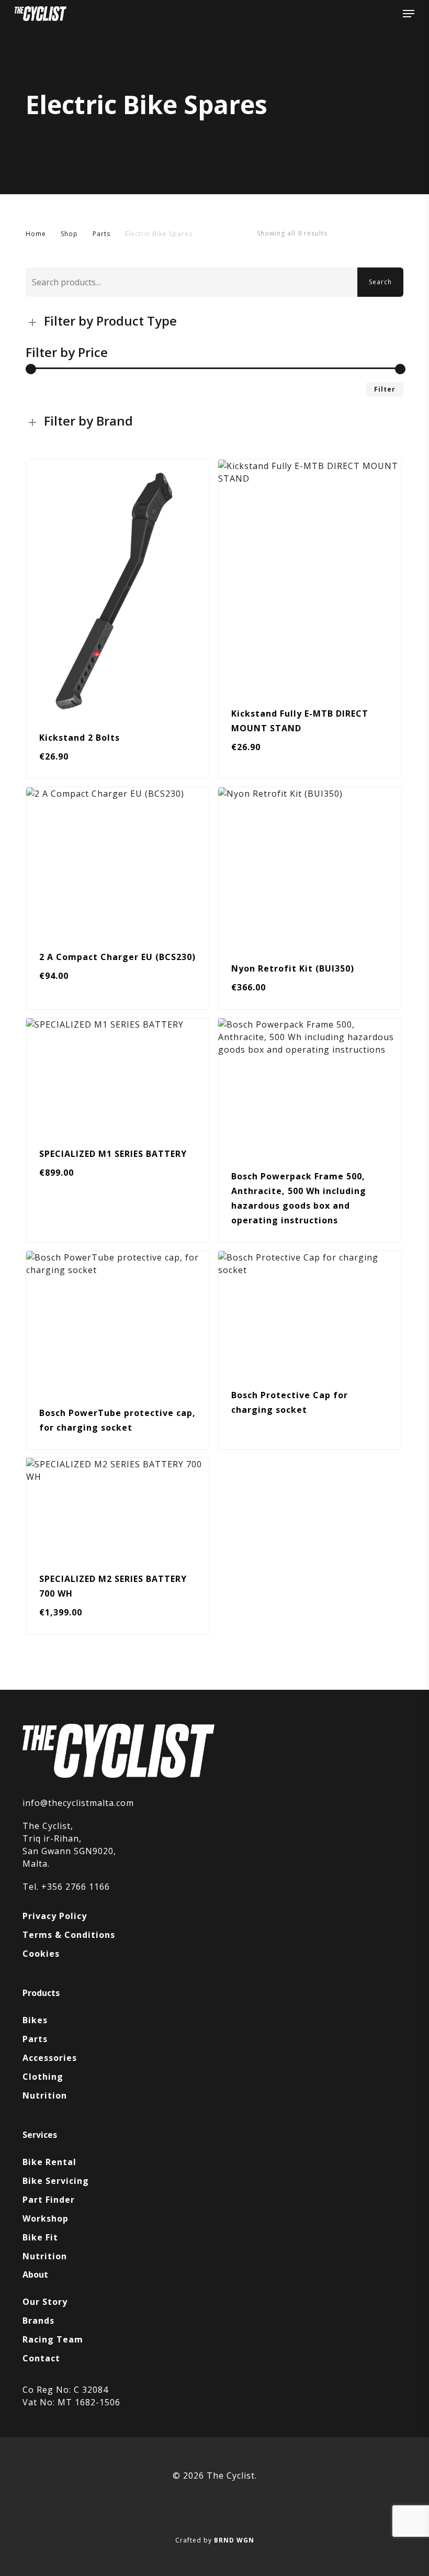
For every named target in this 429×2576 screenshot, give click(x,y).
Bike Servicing (56, 2181)
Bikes (35, 2020)
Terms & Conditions (69, 1935)
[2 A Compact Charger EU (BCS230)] (118, 861)
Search (380, 282)
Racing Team (53, 2339)
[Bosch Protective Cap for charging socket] (310, 1312)
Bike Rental (49, 2162)
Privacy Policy (55, 1916)
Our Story (45, 2302)
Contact (41, 2358)
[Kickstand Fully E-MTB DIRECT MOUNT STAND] (310, 576)
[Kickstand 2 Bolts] (118, 588)
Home (36, 234)
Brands (38, 2321)
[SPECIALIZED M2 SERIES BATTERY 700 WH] (118, 1507)
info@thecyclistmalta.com (78, 1803)
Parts (101, 234)
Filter (385, 389)
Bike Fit (40, 2237)
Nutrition (45, 2095)
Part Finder (49, 2200)
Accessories (50, 2058)
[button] (409, 14)
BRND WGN (234, 2540)
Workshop (46, 2218)
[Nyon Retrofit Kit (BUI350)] (310, 867)
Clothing (43, 2077)
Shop (69, 234)
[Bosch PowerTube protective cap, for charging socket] (118, 1321)
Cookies (41, 1954)
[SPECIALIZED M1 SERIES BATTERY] (118, 1075)
